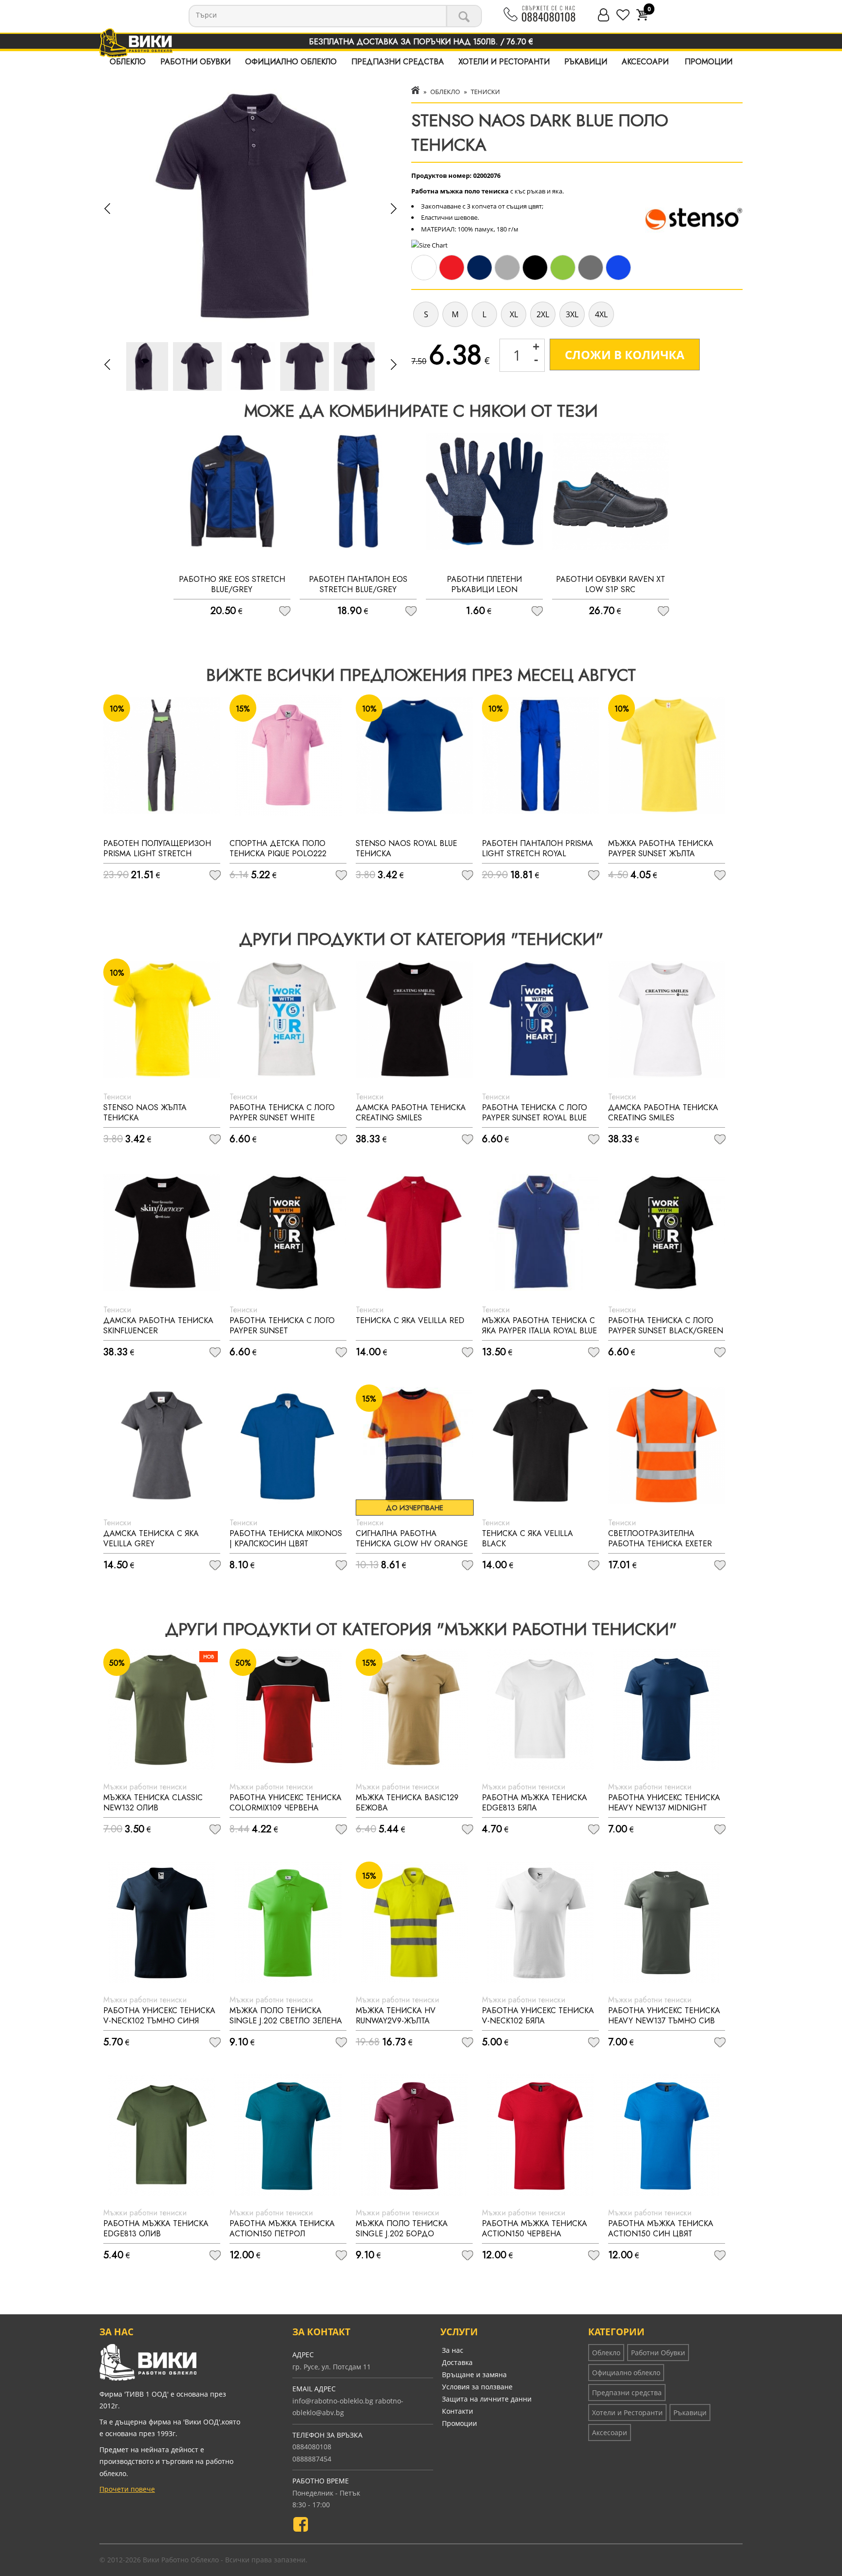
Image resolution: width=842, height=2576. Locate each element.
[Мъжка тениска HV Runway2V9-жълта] (414, 1922)
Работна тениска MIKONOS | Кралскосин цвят (286, 1538)
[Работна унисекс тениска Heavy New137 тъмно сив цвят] (667, 1922)
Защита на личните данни (487, 2399)
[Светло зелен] (564, 278)
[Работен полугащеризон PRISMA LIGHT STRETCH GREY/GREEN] (162, 755)
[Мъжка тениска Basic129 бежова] (414, 1710)
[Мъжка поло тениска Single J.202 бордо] (414, 2135)
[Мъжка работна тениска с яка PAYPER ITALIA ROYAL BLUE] (540, 1232)
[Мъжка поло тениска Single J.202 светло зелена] (288, 1922)
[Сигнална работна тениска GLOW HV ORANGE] (414, 1445)
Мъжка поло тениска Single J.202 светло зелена (286, 2016)
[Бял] (425, 278)
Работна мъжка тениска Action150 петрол (282, 2229)
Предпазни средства (398, 62)
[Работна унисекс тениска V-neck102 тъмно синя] (162, 1922)
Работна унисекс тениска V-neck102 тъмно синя (159, 2016)
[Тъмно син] (481, 278)
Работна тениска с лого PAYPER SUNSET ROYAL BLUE (535, 1113)
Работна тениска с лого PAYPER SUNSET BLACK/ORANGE (282, 1331)
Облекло (128, 62)
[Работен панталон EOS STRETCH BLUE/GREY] (358, 491)
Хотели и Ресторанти (504, 62)
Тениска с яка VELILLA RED (410, 1320)
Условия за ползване (477, 2387)
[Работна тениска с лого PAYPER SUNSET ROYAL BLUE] (540, 1019)
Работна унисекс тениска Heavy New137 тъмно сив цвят (664, 2021)
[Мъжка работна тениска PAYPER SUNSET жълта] (667, 755)
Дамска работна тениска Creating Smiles (411, 1113)
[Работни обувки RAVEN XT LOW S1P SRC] (611, 491)
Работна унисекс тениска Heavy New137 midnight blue (664, 1808)
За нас (453, 2350)
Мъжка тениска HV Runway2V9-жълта (396, 2016)
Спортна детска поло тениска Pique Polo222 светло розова (278, 854)
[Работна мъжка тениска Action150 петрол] (288, 2135)
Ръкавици (586, 62)
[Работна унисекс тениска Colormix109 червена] (288, 1710)
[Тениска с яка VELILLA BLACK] (540, 1445)
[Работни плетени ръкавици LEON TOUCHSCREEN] (484, 491)
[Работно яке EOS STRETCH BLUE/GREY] (232, 491)
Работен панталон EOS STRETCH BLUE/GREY (358, 584)
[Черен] (536, 278)
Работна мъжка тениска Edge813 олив (156, 2229)
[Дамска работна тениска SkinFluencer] (162, 1232)
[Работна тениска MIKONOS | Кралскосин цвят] (288, 1445)
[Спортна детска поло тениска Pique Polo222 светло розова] (288, 755)
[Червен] (453, 278)
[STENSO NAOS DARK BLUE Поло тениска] (251, 366)
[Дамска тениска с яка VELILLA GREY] (162, 1445)
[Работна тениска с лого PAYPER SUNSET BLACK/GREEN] (667, 1232)
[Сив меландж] (508, 278)
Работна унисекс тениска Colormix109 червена (286, 1803)
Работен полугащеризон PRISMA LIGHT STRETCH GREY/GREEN (157, 854)
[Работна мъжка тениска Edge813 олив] (162, 2135)
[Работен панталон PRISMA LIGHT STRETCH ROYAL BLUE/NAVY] (540, 755)
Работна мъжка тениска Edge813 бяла (535, 1803)
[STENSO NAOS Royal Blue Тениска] (414, 755)
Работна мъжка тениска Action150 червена (535, 2229)
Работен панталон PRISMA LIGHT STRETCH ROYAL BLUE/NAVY (537, 854)
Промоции (708, 62)
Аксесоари (645, 62)
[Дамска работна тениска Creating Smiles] (414, 1019)
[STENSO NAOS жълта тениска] (162, 1019)
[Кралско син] (620, 278)
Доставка (457, 2362)
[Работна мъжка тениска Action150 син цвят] (667, 2135)
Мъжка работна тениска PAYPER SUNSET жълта (661, 848)
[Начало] (415, 92)
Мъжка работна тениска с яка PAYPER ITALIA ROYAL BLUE (539, 1326)
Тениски (485, 92)
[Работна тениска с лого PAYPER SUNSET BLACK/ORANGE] (288, 1232)
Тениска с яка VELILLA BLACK (527, 1538)
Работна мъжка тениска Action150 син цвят (661, 2229)
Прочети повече (127, 2489)
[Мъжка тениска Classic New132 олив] (162, 1710)
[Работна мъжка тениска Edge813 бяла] (540, 1710)
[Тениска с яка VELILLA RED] (414, 1232)
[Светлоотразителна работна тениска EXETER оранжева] (667, 1445)
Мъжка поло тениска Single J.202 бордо (402, 2229)
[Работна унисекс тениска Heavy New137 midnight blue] (667, 1710)
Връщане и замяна (474, 2374)
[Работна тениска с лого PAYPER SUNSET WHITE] (288, 1019)
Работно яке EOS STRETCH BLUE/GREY (232, 584)
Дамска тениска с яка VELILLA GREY (151, 1538)
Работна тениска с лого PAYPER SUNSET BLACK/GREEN (666, 1326)
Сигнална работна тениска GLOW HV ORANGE (412, 1538)
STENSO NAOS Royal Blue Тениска (406, 848)
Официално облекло (291, 62)
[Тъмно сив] (592, 278)
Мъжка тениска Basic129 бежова (407, 1803)
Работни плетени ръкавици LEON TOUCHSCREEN (484, 589)
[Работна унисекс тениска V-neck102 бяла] (540, 1922)
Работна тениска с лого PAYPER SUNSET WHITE (282, 1113)
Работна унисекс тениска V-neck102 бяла (538, 2016)
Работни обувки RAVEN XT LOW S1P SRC (611, 584)
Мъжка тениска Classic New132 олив (153, 1803)
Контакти (458, 2411)
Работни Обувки (195, 62)
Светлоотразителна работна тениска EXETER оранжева (660, 1544)
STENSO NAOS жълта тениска (145, 1113)
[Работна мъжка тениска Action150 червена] (540, 2135)
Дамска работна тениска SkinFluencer (158, 1326)
